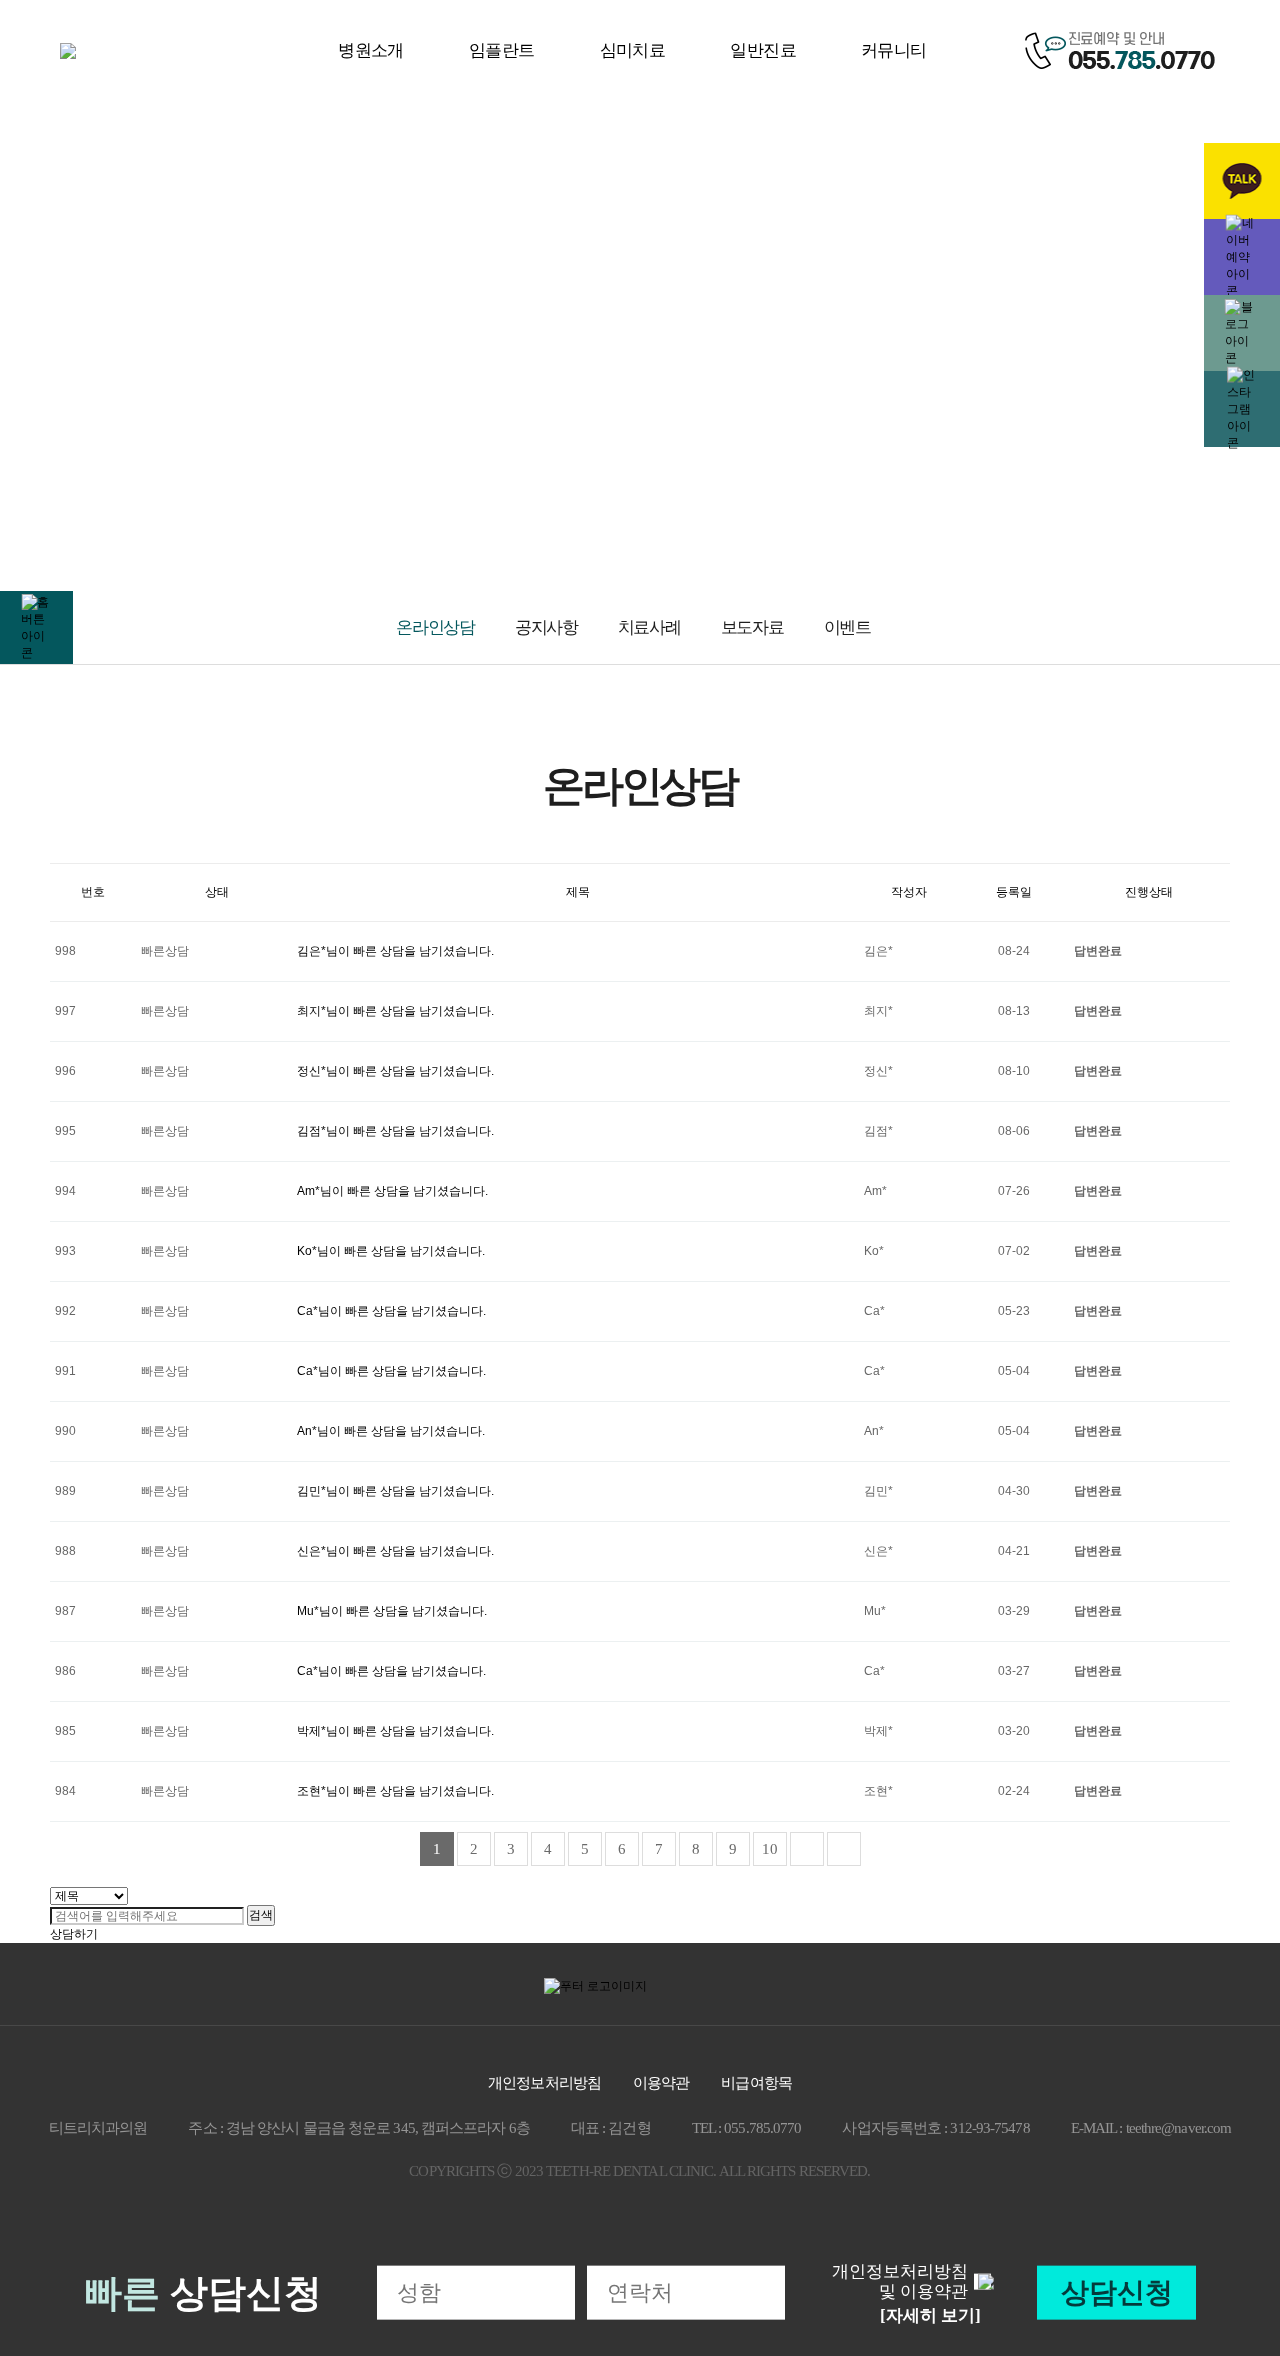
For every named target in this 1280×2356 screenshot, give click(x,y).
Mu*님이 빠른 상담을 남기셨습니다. (392, 1611)
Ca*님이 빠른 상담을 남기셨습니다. (391, 1311)
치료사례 (649, 627)
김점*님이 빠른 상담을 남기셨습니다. (395, 1131)
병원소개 (371, 50)
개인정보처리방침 (544, 2083)
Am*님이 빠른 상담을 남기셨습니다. (392, 1191)
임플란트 (502, 50)
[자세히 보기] (930, 2315)
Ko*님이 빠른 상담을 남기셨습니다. (391, 1251)
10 (770, 1849)
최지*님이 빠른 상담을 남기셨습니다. (395, 1011)
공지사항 (546, 627)
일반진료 (763, 50)
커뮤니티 (894, 50)
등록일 (1014, 892)
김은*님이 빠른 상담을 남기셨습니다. (395, 951)
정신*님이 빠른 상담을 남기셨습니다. (395, 1071)
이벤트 (847, 627)
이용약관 (661, 2083)
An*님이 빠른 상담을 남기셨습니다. (391, 1431)
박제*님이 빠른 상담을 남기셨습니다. (395, 1731)
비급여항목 (756, 2083)
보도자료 (752, 627)
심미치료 (633, 50)
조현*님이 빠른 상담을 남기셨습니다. (395, 1791)
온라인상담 (435, 627)
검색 (261, 1915)
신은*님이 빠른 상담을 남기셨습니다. (395, 1551)
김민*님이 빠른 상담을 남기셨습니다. (395, 1491)
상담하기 (74, 1934)
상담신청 (1117, 2292)
